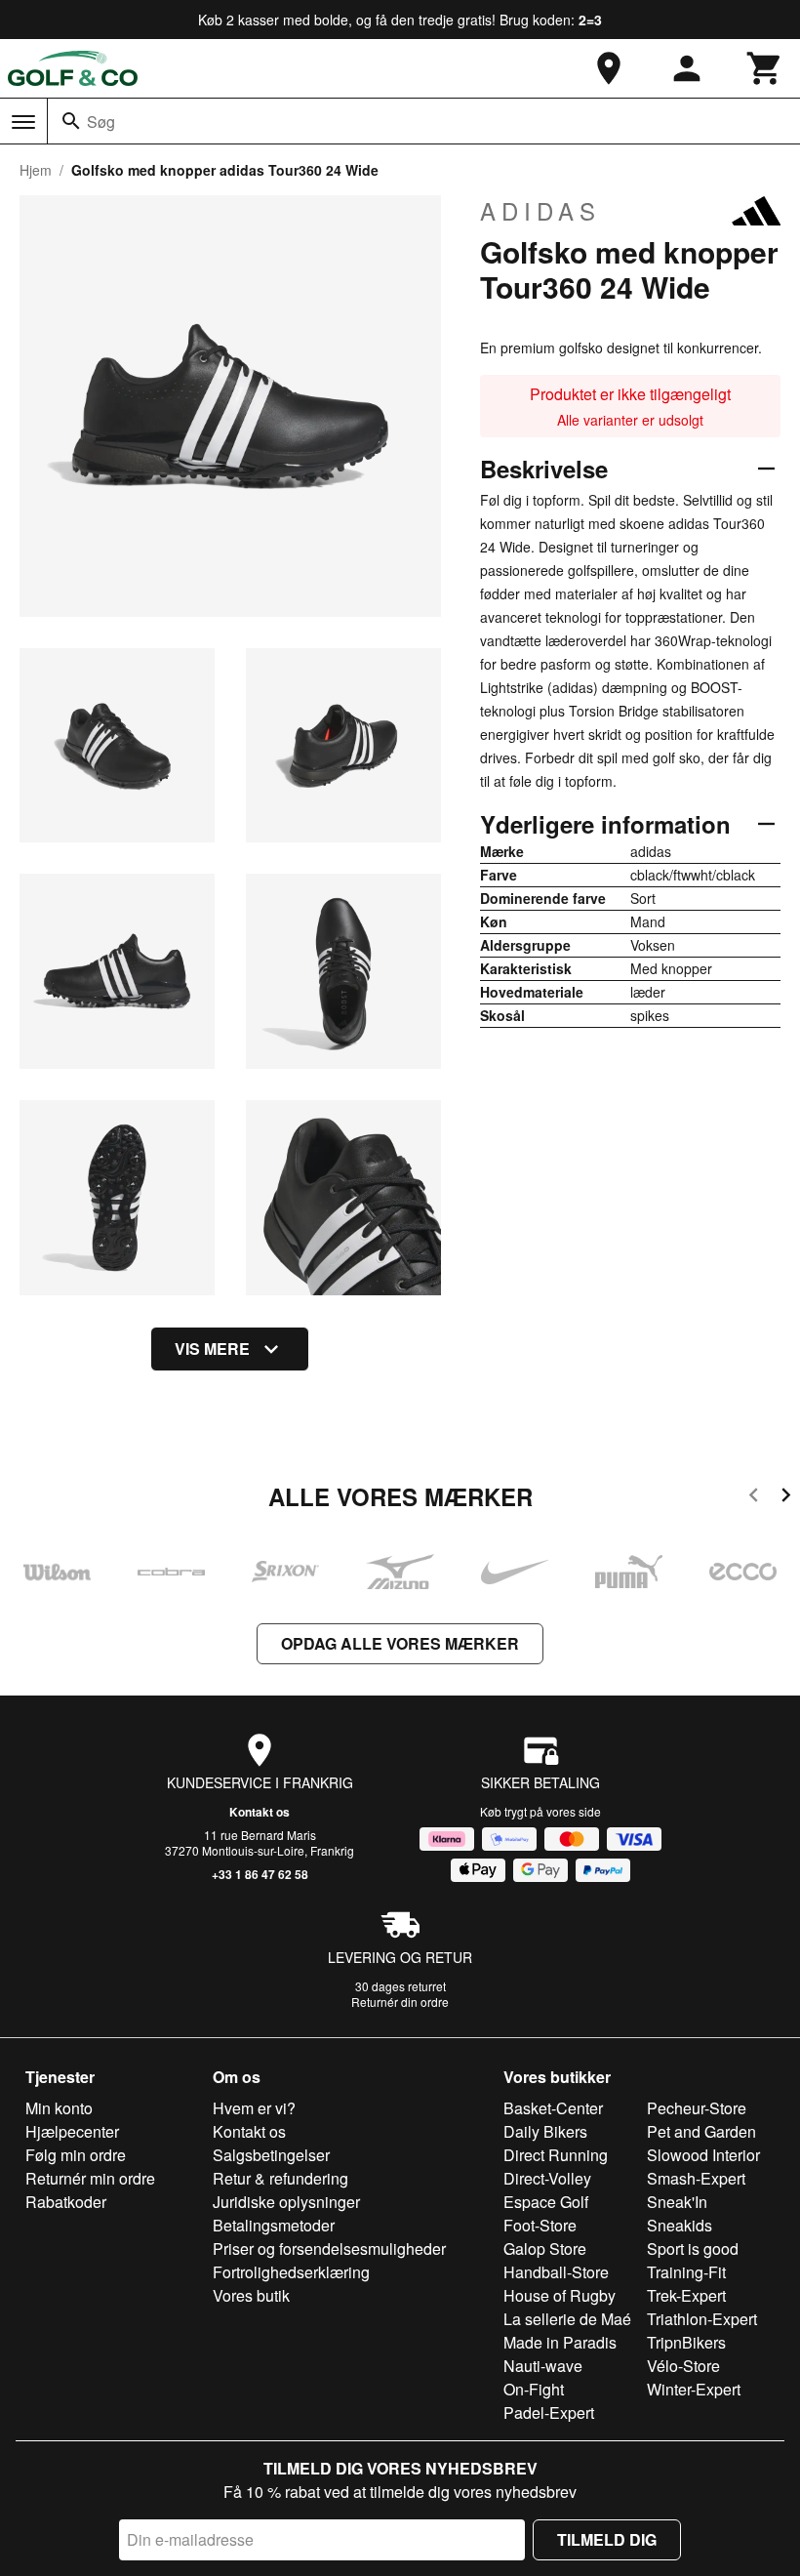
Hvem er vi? (254, 2108)
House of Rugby (560, 2295)
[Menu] (23, 122)
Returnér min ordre (90, 2178)
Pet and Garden (701, 2131)
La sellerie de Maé (567, 2319)
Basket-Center (553, 2108)
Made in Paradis (560, 2342)
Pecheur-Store (697, 2108)
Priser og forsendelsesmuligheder (329, 2249)
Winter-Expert (694, 2389)
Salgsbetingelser (271, 2155)
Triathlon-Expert (702, 2319)
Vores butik (251, 2295)
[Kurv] (765, 68)
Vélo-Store (683, 2366)
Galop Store (545, 2249)
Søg (101, 122)
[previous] (754, 1498)
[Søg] (71, 121)
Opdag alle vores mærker (400, 1643)
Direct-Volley (547, 2178)
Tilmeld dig (607, 2539)
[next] (786, 1498)
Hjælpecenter (72, 2131)
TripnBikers (686, 2342)
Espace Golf (546, 2202)
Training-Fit (686, 2272)
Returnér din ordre (400, 2002)
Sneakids (680, 2225)
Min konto (59, 2108)
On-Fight (534, 2389)
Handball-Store (556, 2272)
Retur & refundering (280, 2178)
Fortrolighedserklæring (291, 2272)
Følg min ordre (76, 2155)
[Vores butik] (609, 68)
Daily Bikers (545, 2131)
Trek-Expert (686, 2295)
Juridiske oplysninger (286, 2202)
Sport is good (693, 2249)
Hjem (36, 170)
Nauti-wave (543, 2366)
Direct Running (556, 2155)
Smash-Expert (696, 2178)
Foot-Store (540, 2225)
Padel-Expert (549, 2412)
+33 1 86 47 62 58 (260, 1874)
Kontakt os (260, 1812)
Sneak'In (677, 2202)
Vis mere (212, 1349)
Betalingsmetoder (274, 2225)
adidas (540, 211)
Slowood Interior (703, 2155)
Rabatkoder (66, 2202)
